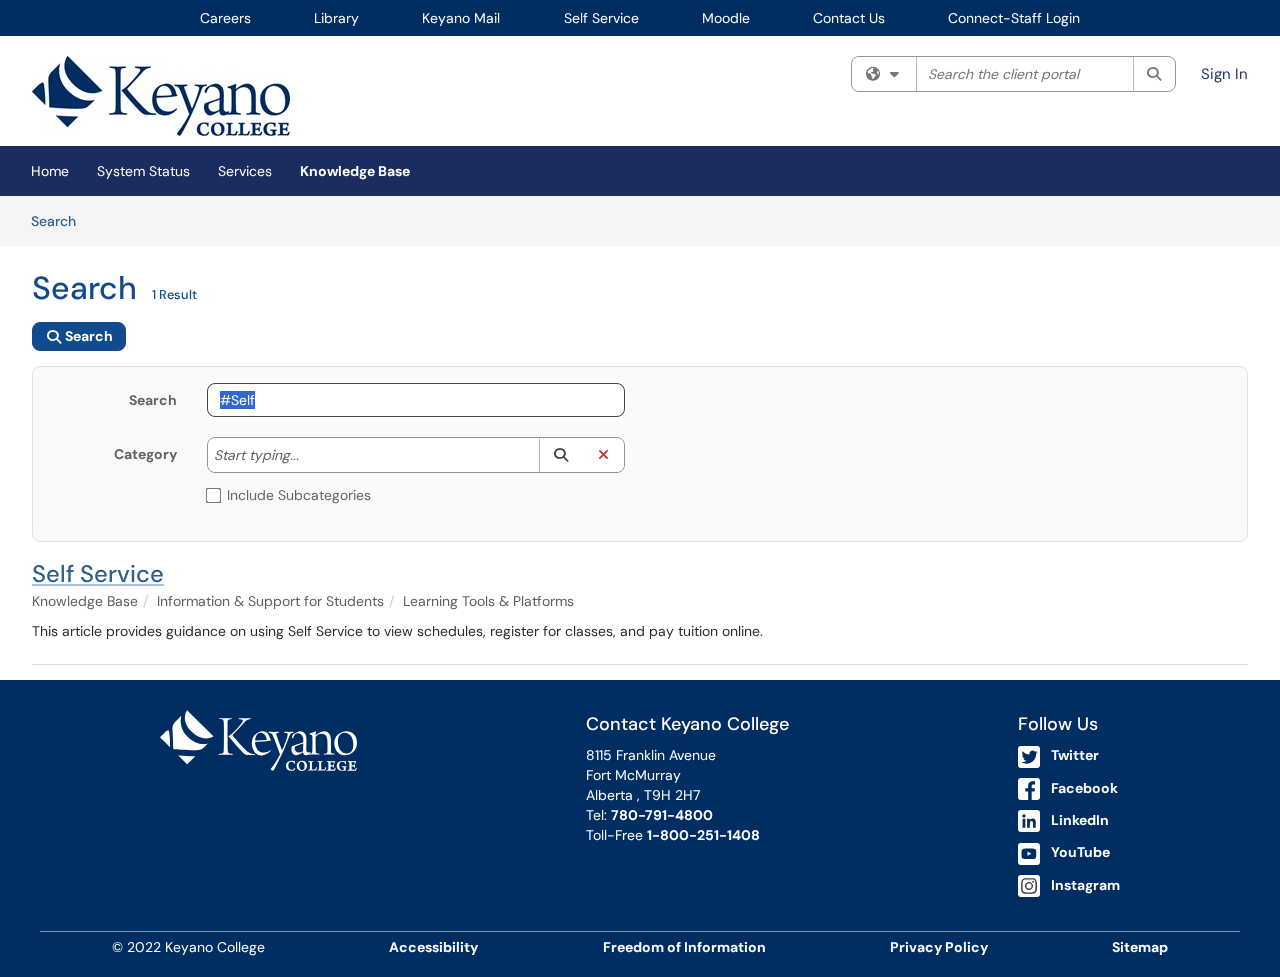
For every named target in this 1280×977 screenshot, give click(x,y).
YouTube (1080, 852)
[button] (560, 455)
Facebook (1084, 788)
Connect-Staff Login (1014, 18)
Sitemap (1140, 947)
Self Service (601, 18)
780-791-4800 (662, 815)
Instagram (1085, 885)
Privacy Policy (939, 947)
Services (245, 171)
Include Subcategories (299, 495)
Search (60, 220)
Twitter (1075, 755)
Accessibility (433, 947)
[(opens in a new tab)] (161, 96)
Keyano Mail (461, 18)
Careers (225, 18)
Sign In (1224, 74)
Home (50, 171)
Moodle (726, 18)
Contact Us (849, 18)
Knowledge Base (355, 171)
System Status (143, 171)
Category (145, 454)
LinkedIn (1080, 820)
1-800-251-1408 (703, 835)
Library (336, 18)
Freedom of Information (684, 947)
